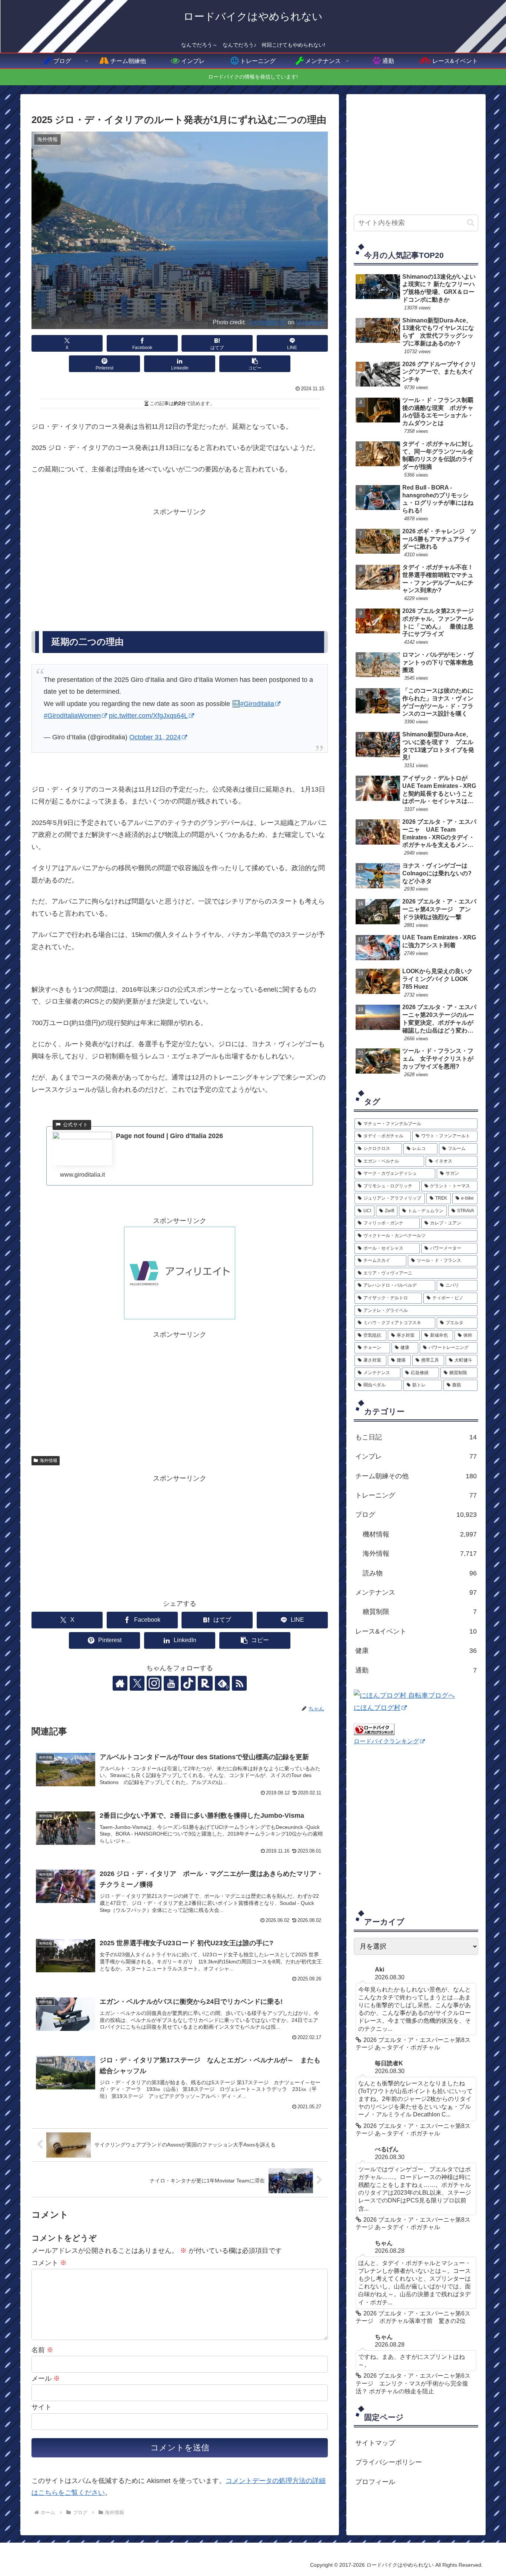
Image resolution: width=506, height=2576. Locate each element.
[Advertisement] (180, 570)
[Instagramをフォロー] (154, 1683)
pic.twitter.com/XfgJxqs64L (148, 716)
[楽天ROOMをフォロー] (205, 1683)
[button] (255, 364)
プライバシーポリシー (389, 2462)
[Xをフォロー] (137, 1683)
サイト (41, 2407)
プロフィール (375, 2482)
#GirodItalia (257, 704)
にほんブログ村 (377, 1708)
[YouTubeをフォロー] (171, 1683)
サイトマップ (375, 2443)
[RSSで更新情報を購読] (239, 1683)
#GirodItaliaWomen (72, 716)
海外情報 (49, 1461)
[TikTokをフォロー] (188, 1683)
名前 (42, 2350)
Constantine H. (267, 322)
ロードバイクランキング (386, 1741)
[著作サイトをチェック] (120, 1683)
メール (46, 2378)
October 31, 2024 (155, 737)
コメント (49, 2263)
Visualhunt (310, 322)
